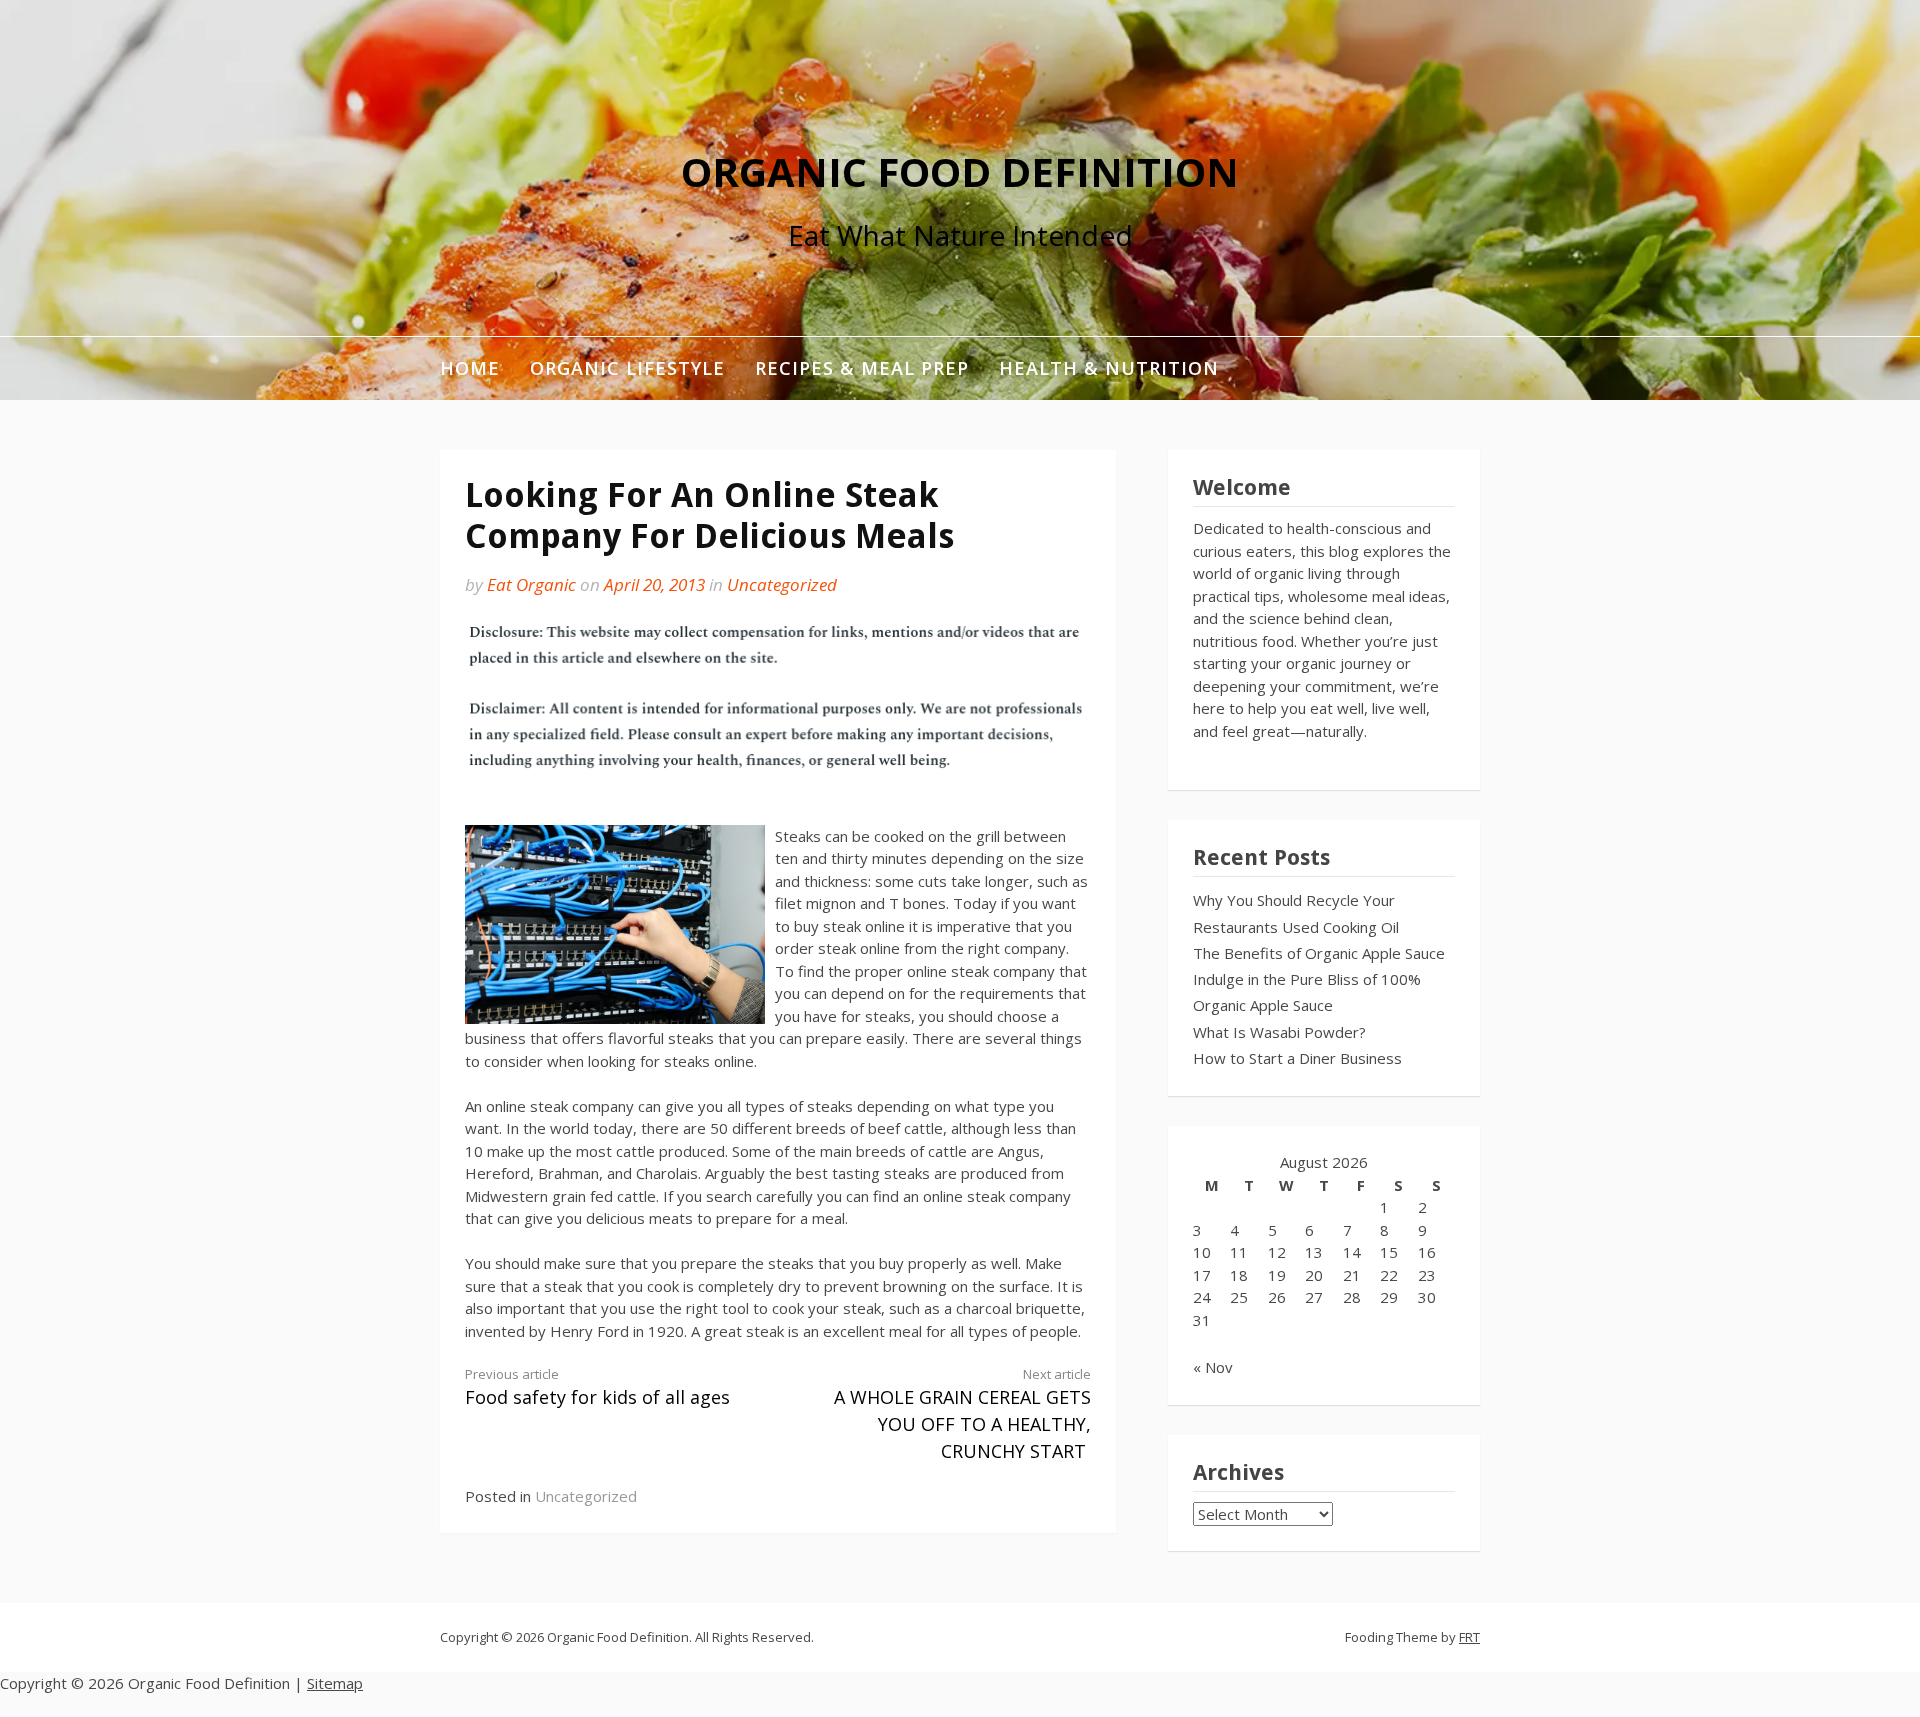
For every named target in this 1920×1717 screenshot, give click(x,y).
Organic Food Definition (960, 171)
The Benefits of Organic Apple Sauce (1319, 953)
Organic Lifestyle (627, 368)
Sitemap (335, 1683)
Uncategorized (782, 584)
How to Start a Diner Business (1297, 1058)
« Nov (1213, 1367)
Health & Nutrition (1109, 368)
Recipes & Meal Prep (862, 368)
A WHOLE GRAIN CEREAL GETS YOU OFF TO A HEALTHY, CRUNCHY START (962, 1414)
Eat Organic (531, 584)
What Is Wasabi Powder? (1279, 1032)
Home (470, 368)
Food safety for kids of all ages (597, 1387)
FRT (1469, 1637)
